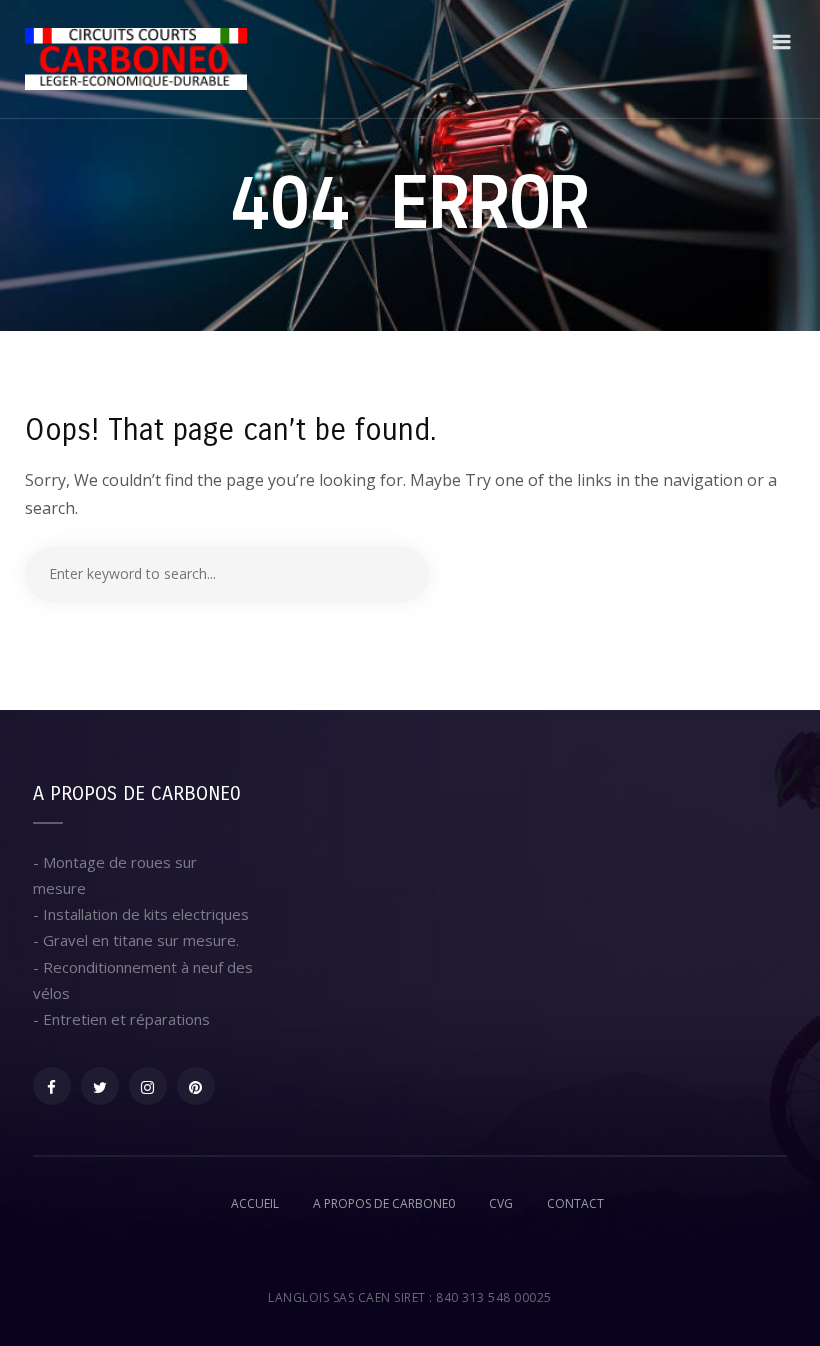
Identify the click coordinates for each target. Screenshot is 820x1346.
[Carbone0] (136, 59)
